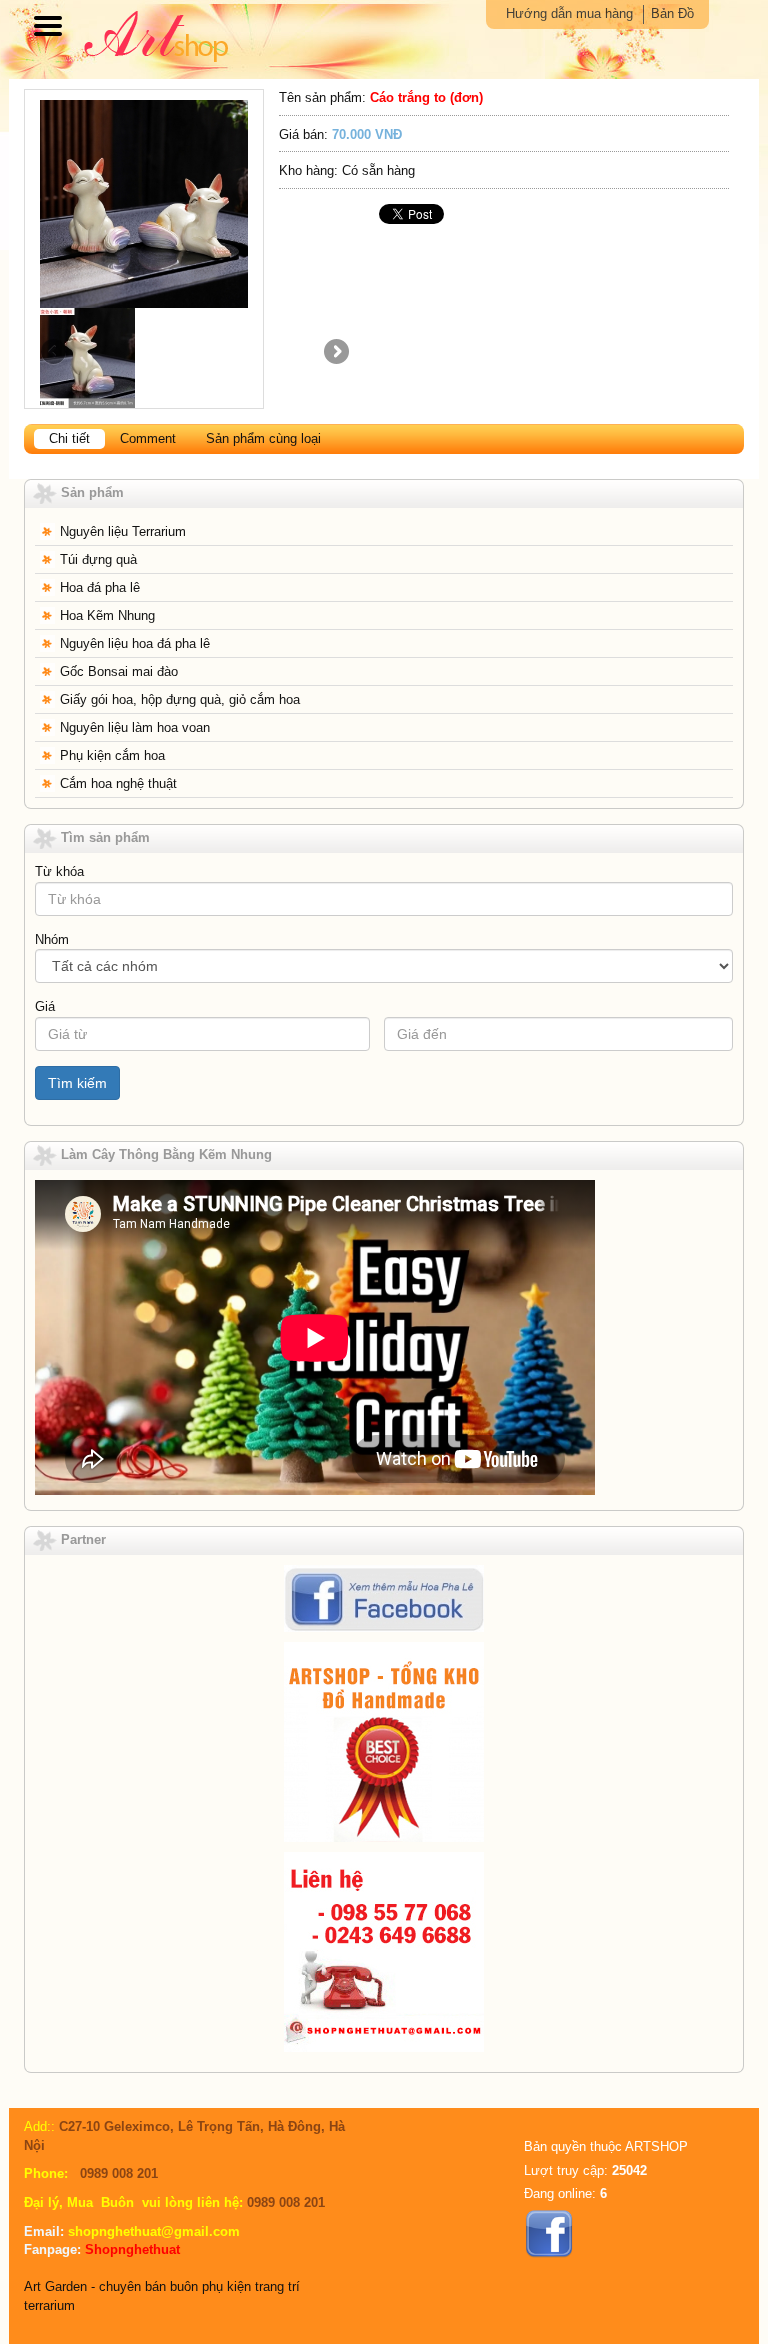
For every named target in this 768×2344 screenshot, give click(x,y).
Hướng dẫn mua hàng (569, 13)
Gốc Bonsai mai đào (119, 671)
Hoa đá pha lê (100, 587)
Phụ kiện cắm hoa (112, 755)
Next (335, 353)
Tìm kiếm (77, 1083)
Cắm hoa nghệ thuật (118, 783)
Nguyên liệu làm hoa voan (135, 727)
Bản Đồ (672, 13)
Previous (55, 353)
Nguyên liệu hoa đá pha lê (135, 643)
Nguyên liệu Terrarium (123, 531)
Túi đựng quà (98, 559)
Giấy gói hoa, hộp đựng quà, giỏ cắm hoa (180, 699)
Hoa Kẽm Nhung (107, 615)
